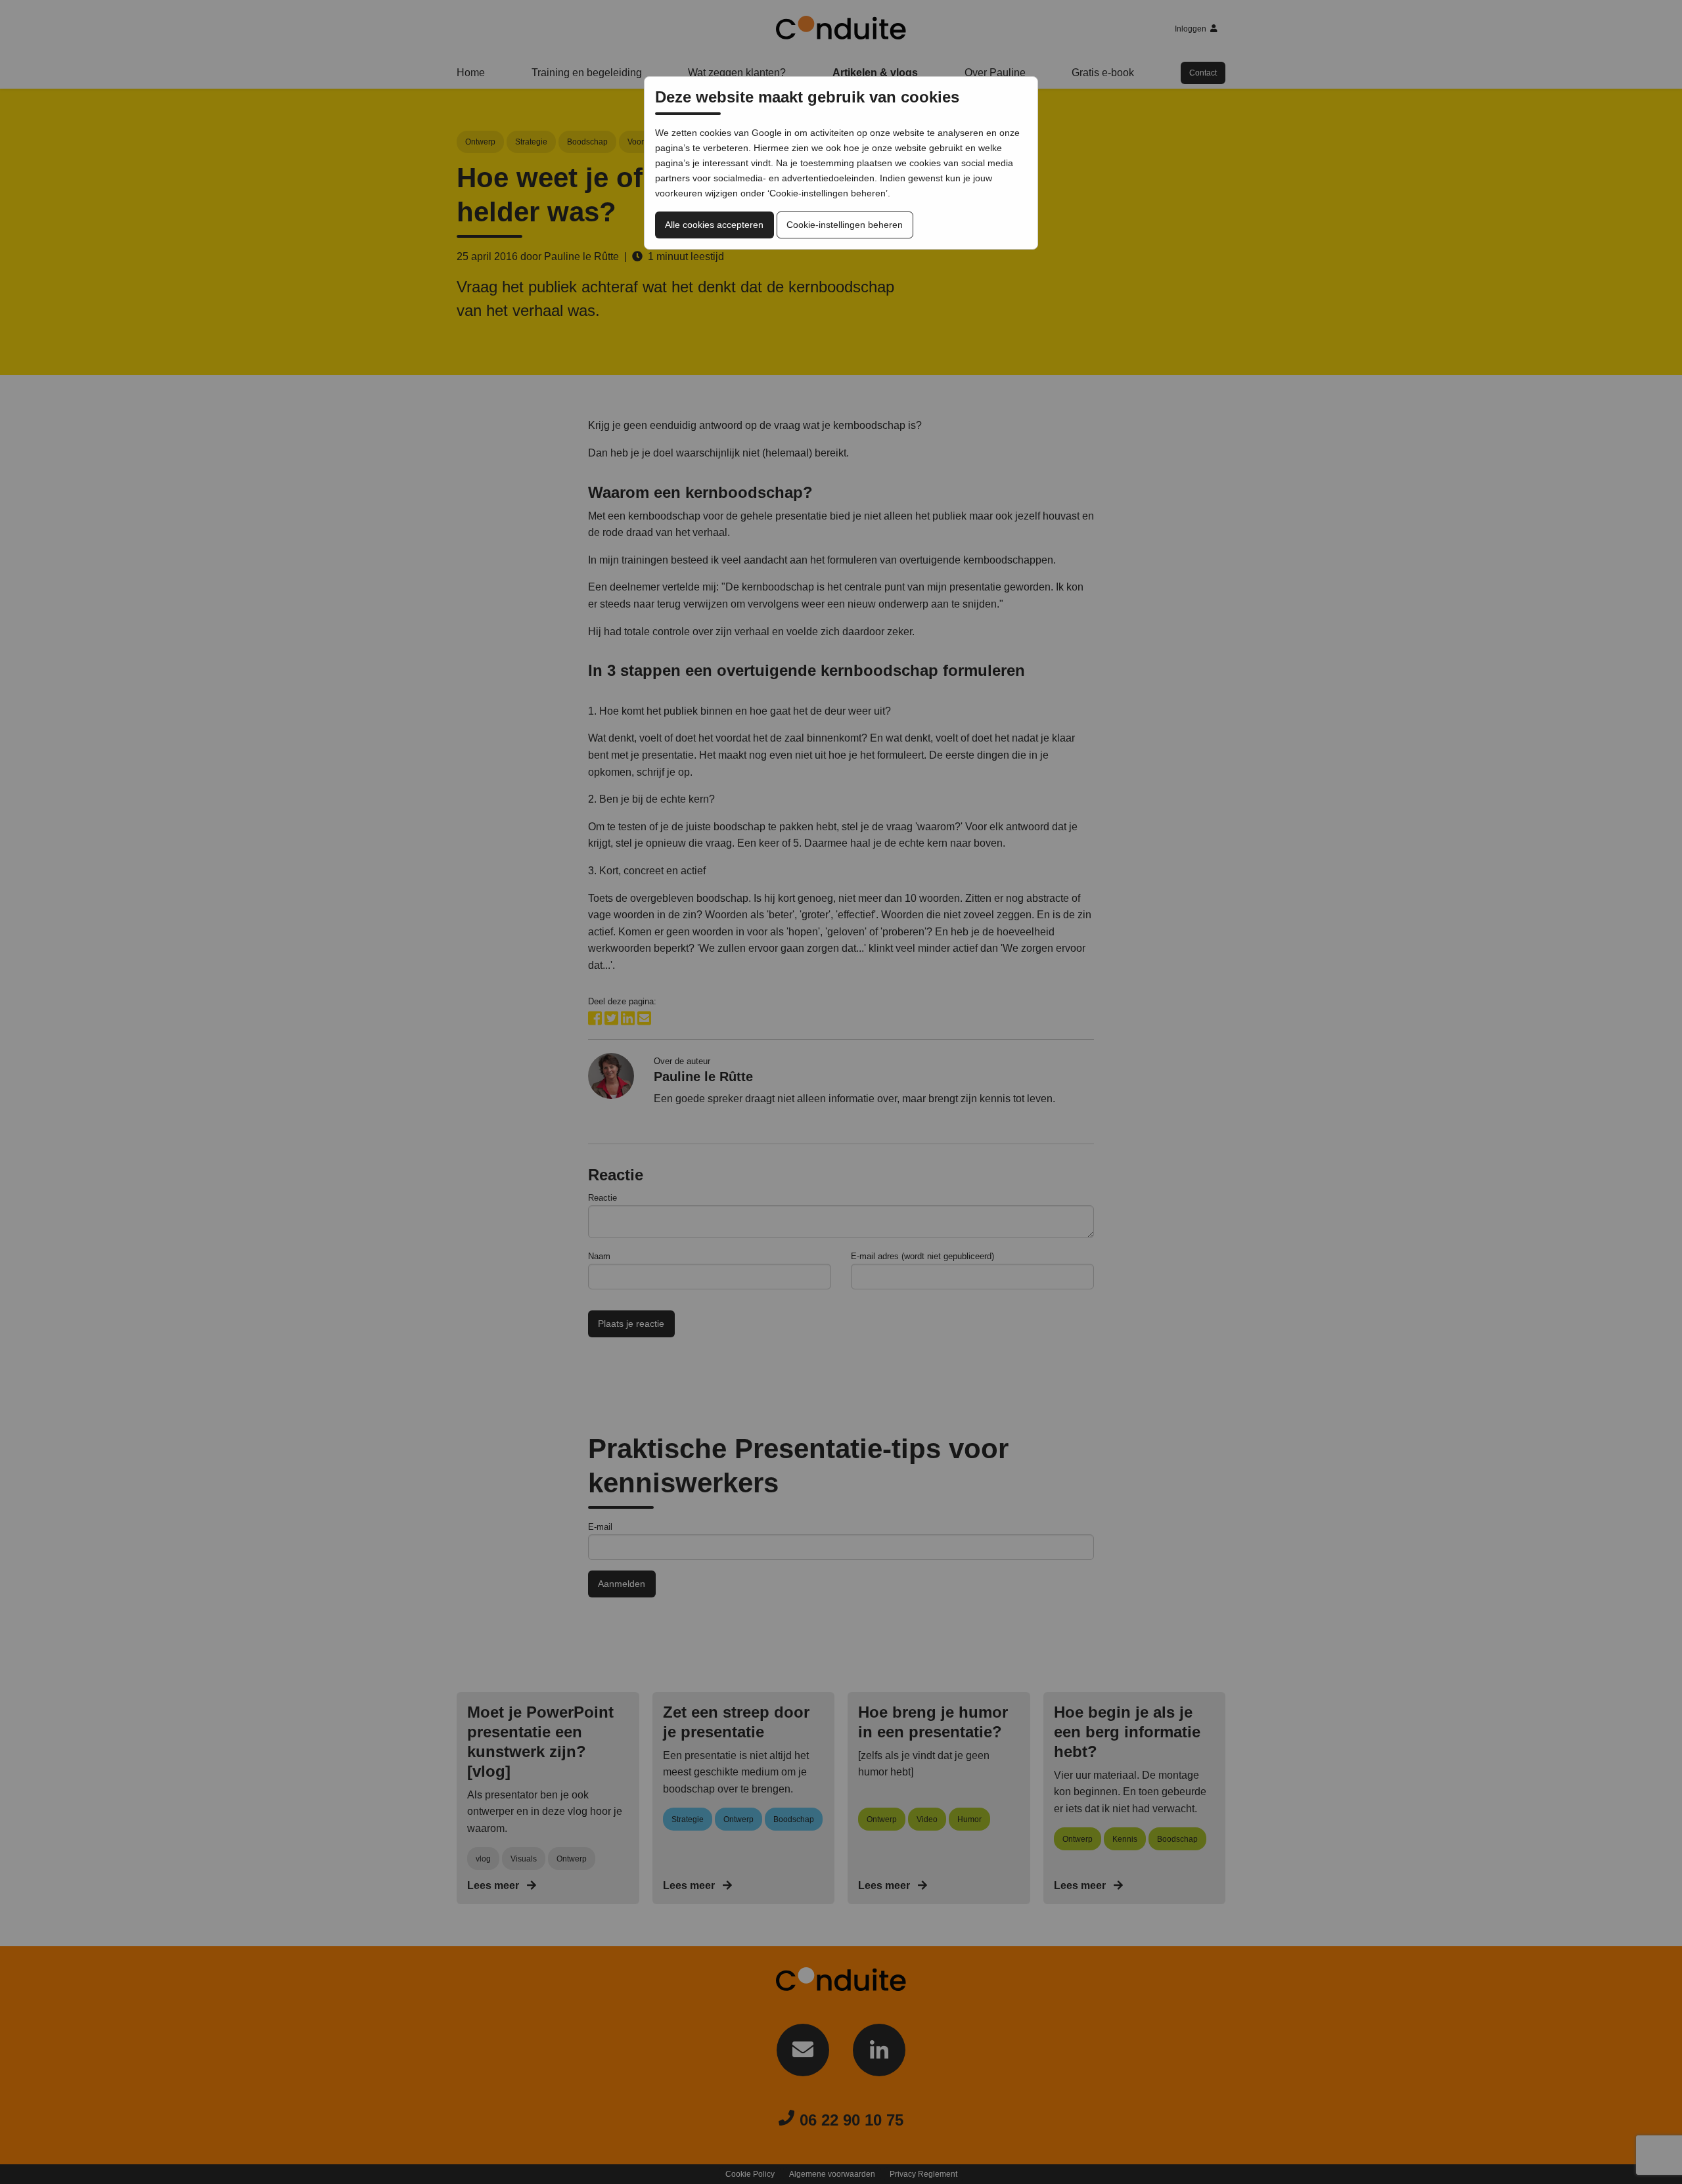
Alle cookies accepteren (714, 225)
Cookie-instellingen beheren (845, 225)
